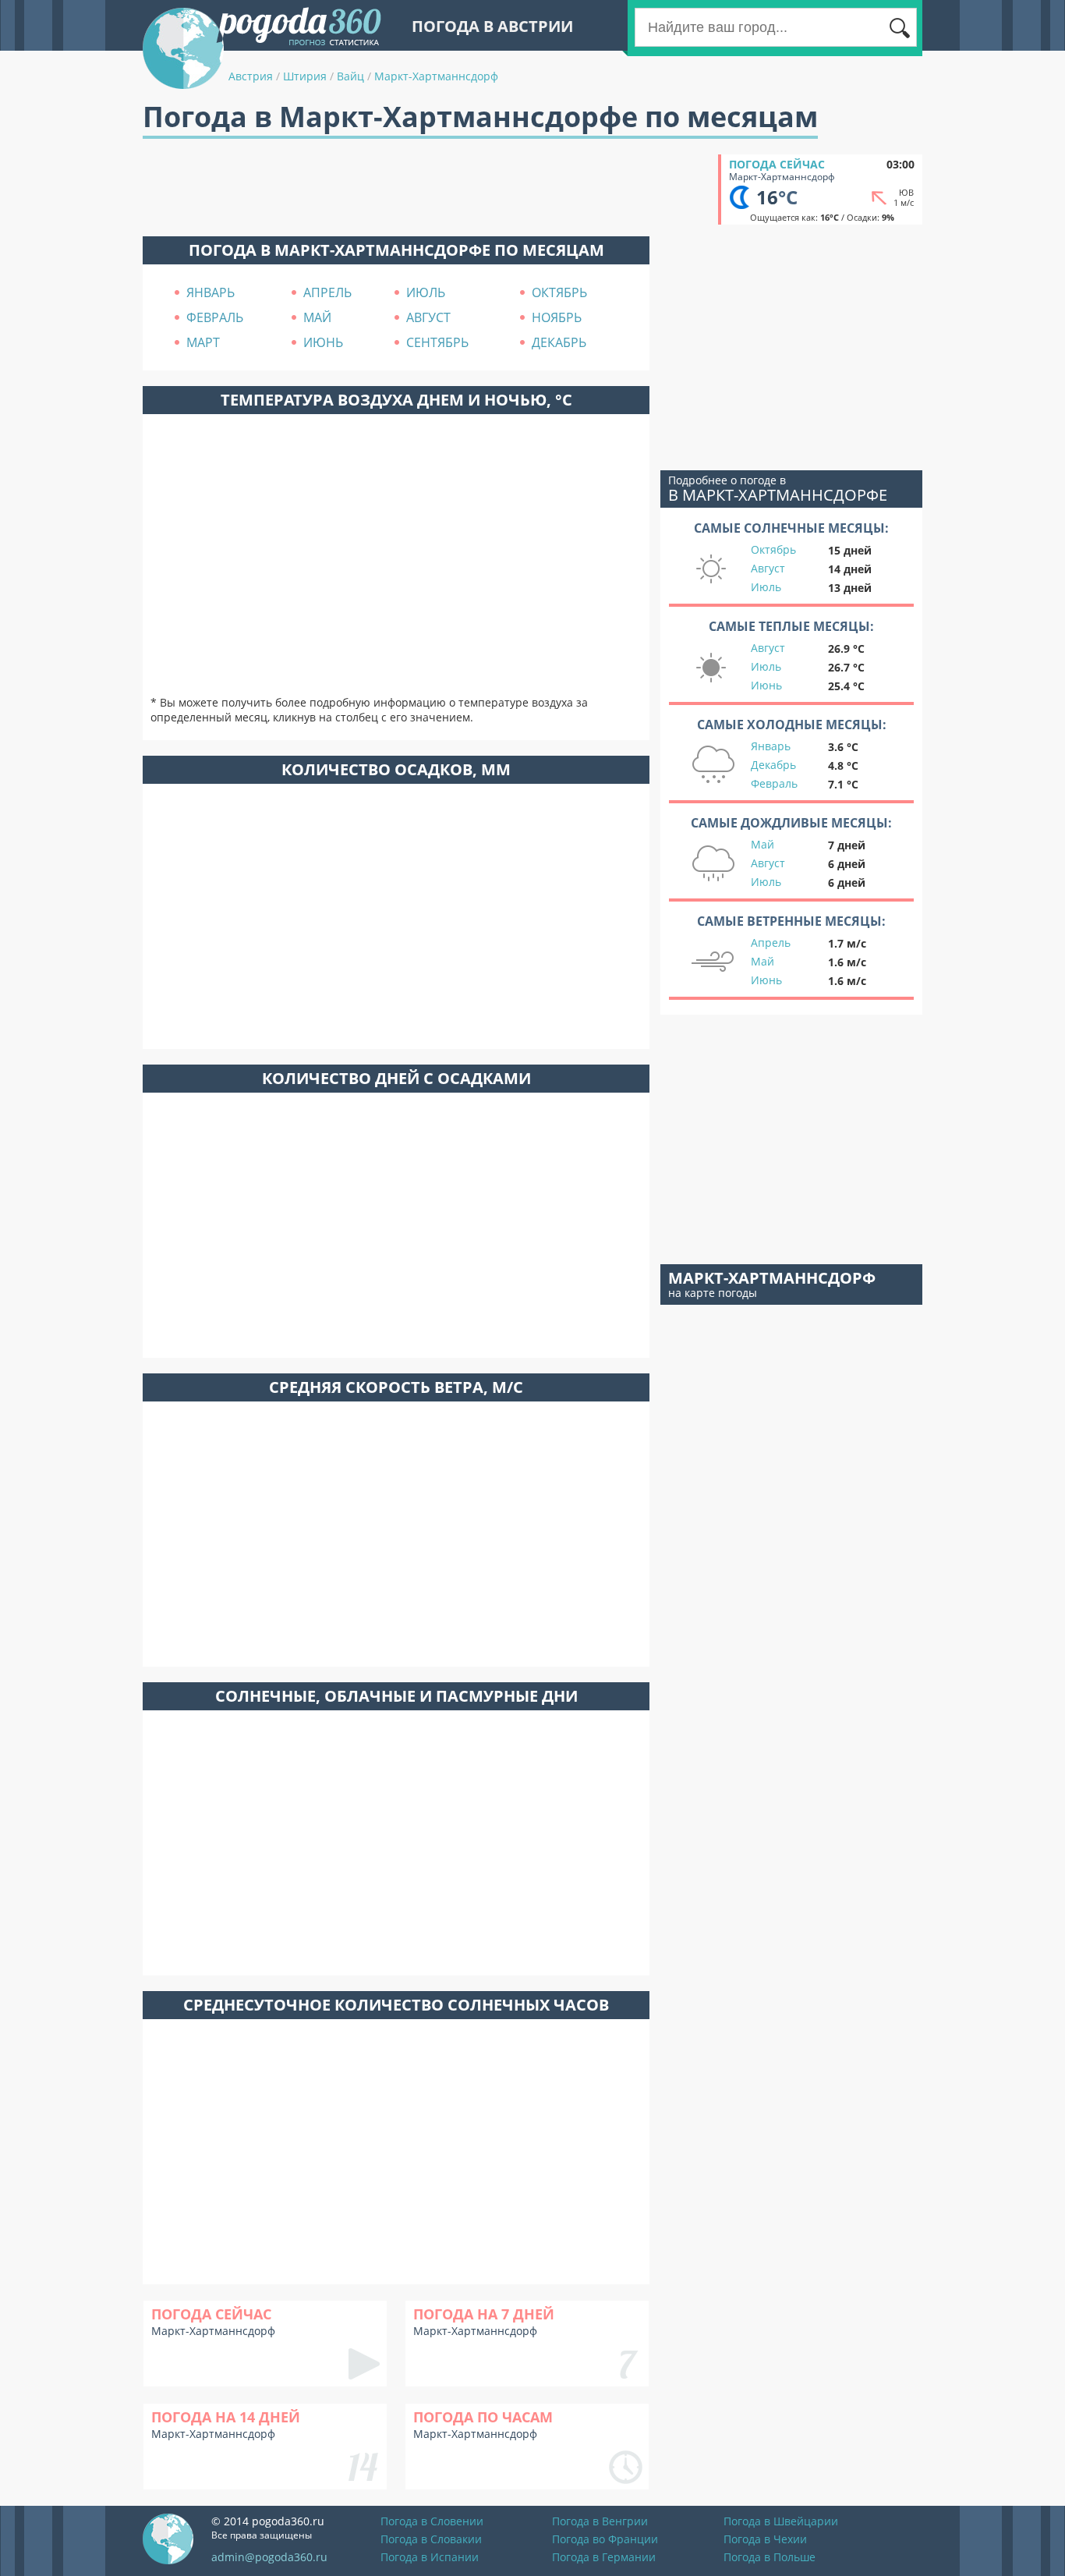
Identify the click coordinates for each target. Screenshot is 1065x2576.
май (317, 317)
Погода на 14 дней (226, 2417)
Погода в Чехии (765, 2539)
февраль (215, 317)
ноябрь (557, 317)
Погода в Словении (432, 2521)
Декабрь (773, 765)
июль (426, 292)
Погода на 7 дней (484, 2314)
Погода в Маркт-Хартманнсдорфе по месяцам (396, 250)
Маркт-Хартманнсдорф (436, 76)
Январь (771, 746)
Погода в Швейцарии (781, 2521)
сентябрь (437, 342)
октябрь (559, 292)
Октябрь (773, 549)
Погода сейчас (777, 164)
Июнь (766, 685)
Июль (766, 587)
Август (768, 568)
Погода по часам (483, 2417)
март (203, 342)
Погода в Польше (770, 2557)
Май (762, 844)
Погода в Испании (430, 2557)
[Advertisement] (426, 190)
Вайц (350, 76)
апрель (327, 292)
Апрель (771, 943)
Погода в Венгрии (600, 2521)
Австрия (251, 76)
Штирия (305, 76)
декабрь (559, 342)
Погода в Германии (604, 2557)
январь (211, 292)
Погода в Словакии (431, 2539)
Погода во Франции (605, 2539)
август (428, 317)
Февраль (774, 783)
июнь (323, 342)
